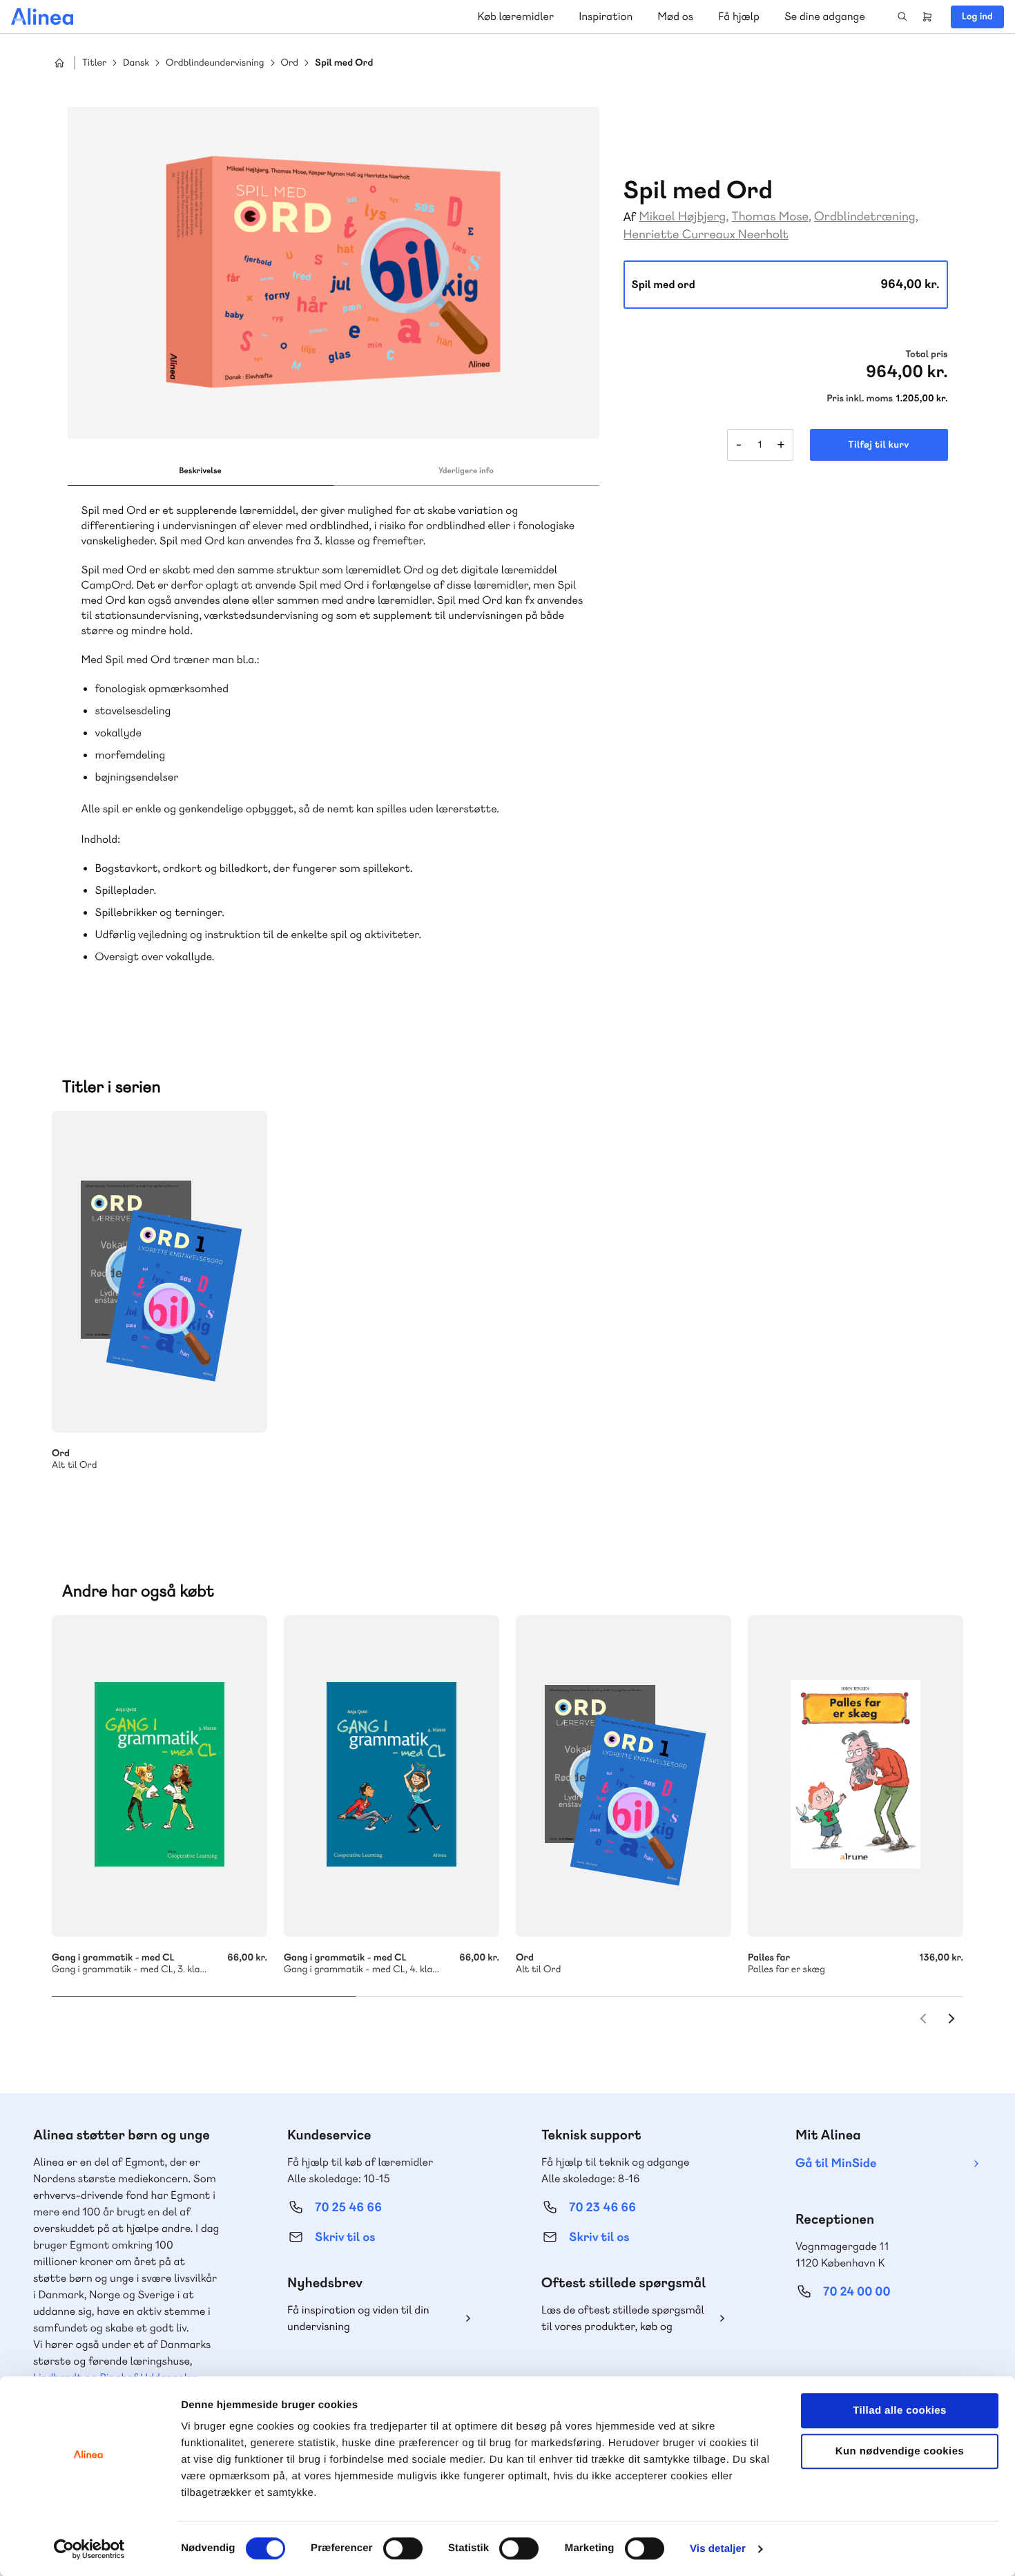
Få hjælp (739, 16)
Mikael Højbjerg (682, 217)
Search (902, 17)
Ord (290, 63)
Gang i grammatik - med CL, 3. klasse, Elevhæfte (159, 1776)
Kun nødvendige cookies (900, 2451)
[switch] (403, 2548)
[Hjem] (42, 17)
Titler (94, 63)
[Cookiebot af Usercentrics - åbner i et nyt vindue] (89, 2549)
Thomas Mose (770, 217)
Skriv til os (345, 2237)
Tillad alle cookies (900, 2411)
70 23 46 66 (602, 2207)
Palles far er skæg (855, 1776)
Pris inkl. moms (860, 399)
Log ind (977, 17)
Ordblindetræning (865, 217)
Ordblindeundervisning (215, 63)
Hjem (59, 63)
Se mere (238, 1404)
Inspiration (606, 16)
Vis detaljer (718, 2549)
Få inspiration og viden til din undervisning (358, 2318)
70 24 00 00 (857, 2292)
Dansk (136, 63)
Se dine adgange (825, 16)
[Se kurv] (927, 17)
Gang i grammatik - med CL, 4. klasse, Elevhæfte (391, 1776)
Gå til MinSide (836, 2163)
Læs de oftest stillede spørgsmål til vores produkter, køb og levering (623, 2319)
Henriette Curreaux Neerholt (706, 235)
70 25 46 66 (348, 2207)
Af (630, 217)
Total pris (926, 354)
